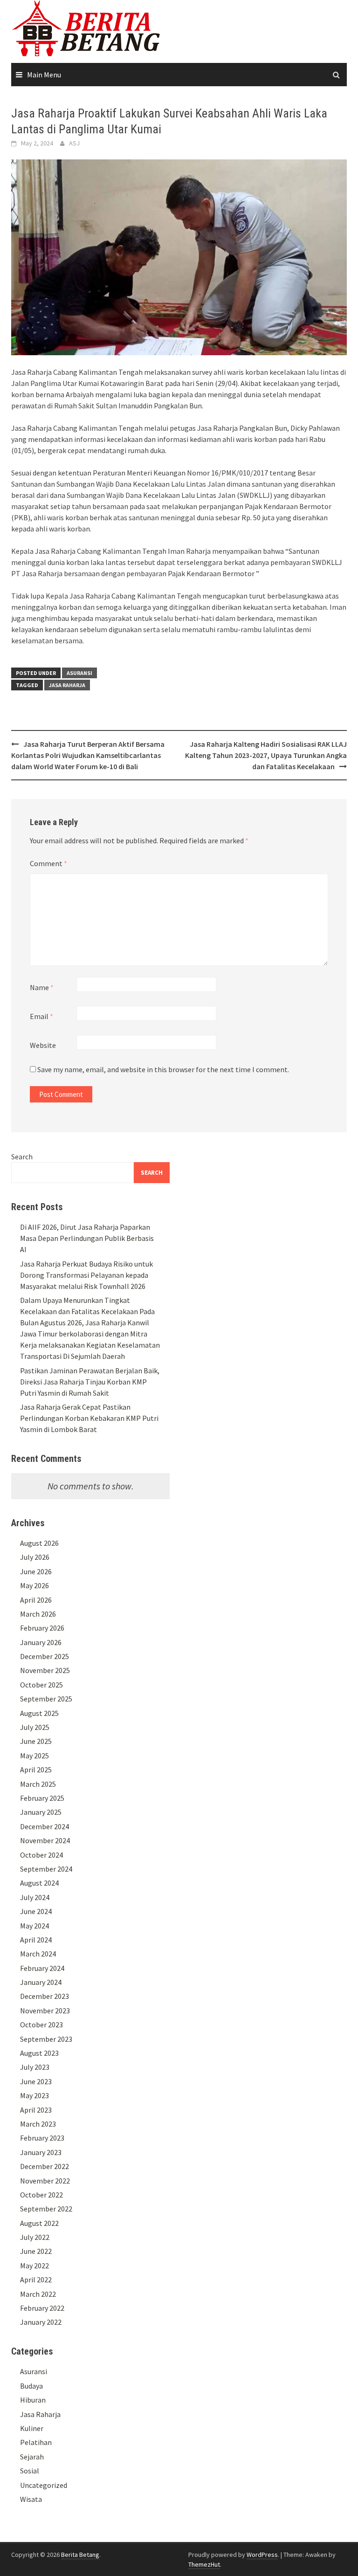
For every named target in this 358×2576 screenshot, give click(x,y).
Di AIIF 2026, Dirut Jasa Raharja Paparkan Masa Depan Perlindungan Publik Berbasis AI (87, 1238)
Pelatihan (36, 2442)
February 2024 (42, 1968)
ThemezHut (204, 2564)
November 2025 (45, 1670)
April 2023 (36, 2110)
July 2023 (35, 2067)
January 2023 (41, 2152)
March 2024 (38, 1954)
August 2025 (39, 1713)
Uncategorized (44, 2485)
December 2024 (45, 1826)
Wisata (31, 2499)
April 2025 (36, 1770)
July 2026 (35, 1557)
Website (43, 1045)
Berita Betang (80, 2555)
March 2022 (38, 2294)
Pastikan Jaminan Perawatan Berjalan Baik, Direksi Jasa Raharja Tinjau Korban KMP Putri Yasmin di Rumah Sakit (90, 1382)
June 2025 (36, 1741)
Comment (48, 863)
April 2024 (36, 1940)
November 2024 (45, 1840)
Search (22, 1157)
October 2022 (41, 2195)
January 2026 (41, 1642)
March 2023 (38, 2124)
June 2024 (36, 1911)
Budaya (31, 2386)
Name (42, 987)
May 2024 (34, 1926)
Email (41, 1016)
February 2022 (42, 2308)
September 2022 (46, 2209)
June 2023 (36, 2081)
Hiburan (33, 2400)
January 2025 (41, 1812)
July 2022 (35, 2237)
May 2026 (34, 1585)
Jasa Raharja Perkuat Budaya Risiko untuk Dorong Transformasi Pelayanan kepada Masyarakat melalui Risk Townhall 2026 (86, 1275)
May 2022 (34, 2266)
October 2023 (41, 2025)
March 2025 (38, 1784)
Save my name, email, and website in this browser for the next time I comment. (163, 1069)
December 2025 (45, 1656)
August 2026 (39, 1543)
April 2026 (36, 1600)
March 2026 (38, 1614)
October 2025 (41, 1685)
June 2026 (36, 1571)
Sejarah (32, 2457)
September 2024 (46, 1869)
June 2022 (36, 2251)
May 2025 (34, 1756)
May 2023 (34, 2095)
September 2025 (46, 1699)
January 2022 (41, 2322)
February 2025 (42, 1798)
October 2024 (41, 1855)
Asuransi (79, 673)
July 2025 (35, 1727)
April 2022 (36, 2280)
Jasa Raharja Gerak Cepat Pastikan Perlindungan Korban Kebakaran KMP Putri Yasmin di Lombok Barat (89, 1418)
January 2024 (41, 1982)
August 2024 (39, 1883)
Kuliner (32, 2428)
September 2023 (46, 2039)
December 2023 (45, 1996)
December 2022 (45, 2166)
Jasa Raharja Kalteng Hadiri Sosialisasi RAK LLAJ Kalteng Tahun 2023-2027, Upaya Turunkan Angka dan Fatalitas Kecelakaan (266, 755)
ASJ (74, 143)
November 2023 (45, 2011)
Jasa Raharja (67, 685)
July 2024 (35, 1897)
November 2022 (45, 2181)
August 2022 (39, 2223)
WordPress (262, 2555)
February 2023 (42, 2138)
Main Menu (44, 75)
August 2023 (39, 2053)
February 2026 (42, 1628)
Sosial (30, 2471)
